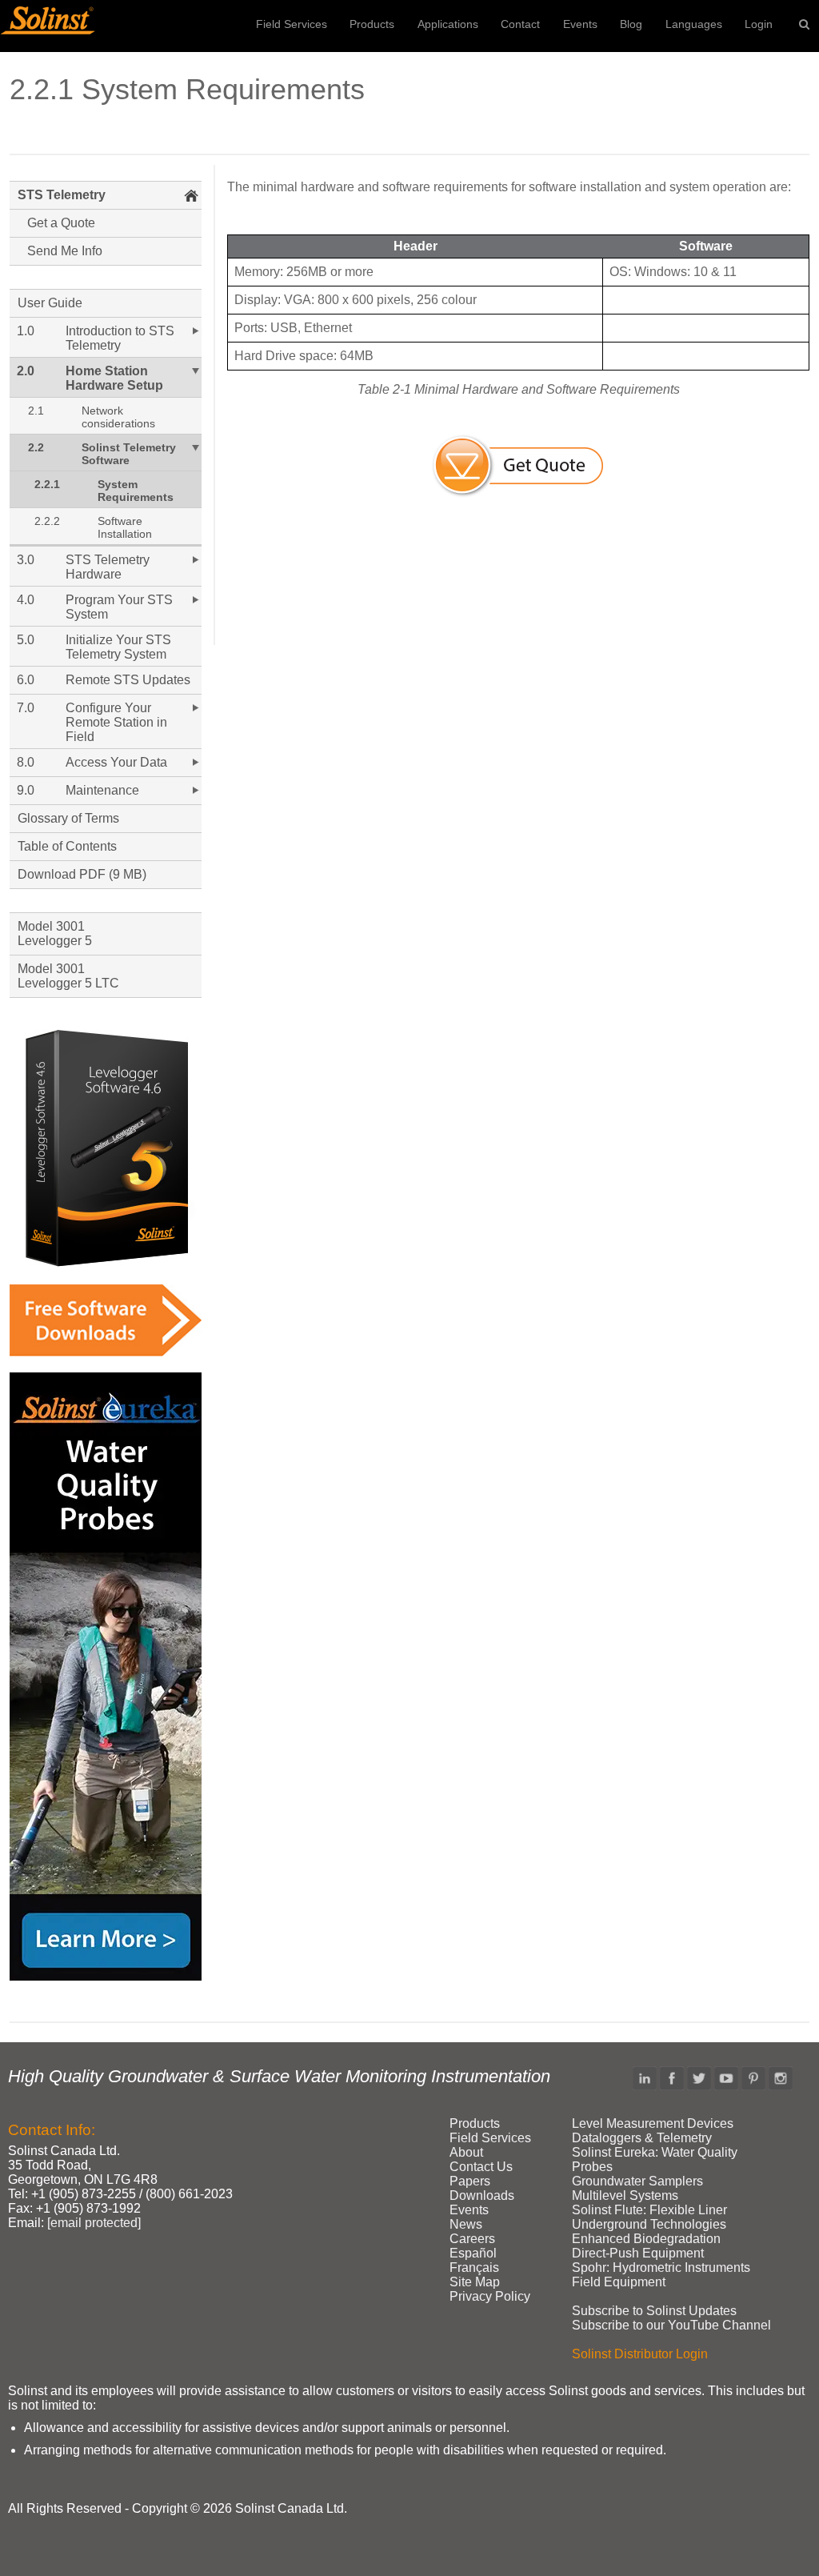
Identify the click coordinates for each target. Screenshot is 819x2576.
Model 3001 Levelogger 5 (55, 933)
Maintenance (102, 790)
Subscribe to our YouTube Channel (671, 2325)
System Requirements (136, 491)
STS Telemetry (62, 195)
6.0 (26, 680)
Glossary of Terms (68, 818)
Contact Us (481, 2167)
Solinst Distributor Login (640, 2354)
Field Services (292, 24)
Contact (520, 24)
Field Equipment (619, 2282)
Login (759, 24)
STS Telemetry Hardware (108, 567)
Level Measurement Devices (653, 2123)
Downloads (482, 2195)
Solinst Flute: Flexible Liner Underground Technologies (649, 2217)
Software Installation (125, 527)
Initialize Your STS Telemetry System (118, 647)
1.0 (26, 331)
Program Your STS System (119, 607)
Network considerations (118, 417)
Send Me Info (65, 251)
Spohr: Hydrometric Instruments (661, 2268)
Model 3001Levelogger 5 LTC (68, 976)
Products (372, 24)
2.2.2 (47, 521)
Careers (472, 2239)
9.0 (26, 790)
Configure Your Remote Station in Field (116, 722)
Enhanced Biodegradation (646, 2239)
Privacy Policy (490, 2296)
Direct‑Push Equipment (638, 2253)
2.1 (36, 411)
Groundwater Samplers (637, 2181)
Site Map (475, 2282)
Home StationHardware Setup (114, 378)
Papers (470, 2181)
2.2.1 (47, 484)
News (466, 2224)
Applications (448, 24)
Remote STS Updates (128, 680)
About (466, 2152)
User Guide (50, 303)
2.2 (36, 447)
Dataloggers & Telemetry (642, 2138)
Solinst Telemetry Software (129, 454)
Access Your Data (116, 762)
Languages (694, 24)
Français (474, 2268)
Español (473, 2253)
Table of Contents (67, 846)
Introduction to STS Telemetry (120, 338)
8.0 (26, 762)
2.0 (26, 371)
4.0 (26, 600)
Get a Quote (61, 223)
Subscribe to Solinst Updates (654, 2311)
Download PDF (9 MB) (82, 874)
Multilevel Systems (625, 2195)
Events (580, 24)
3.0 (26, 560)
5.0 (26, 640)
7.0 (26, 708)
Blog (631, 24)
